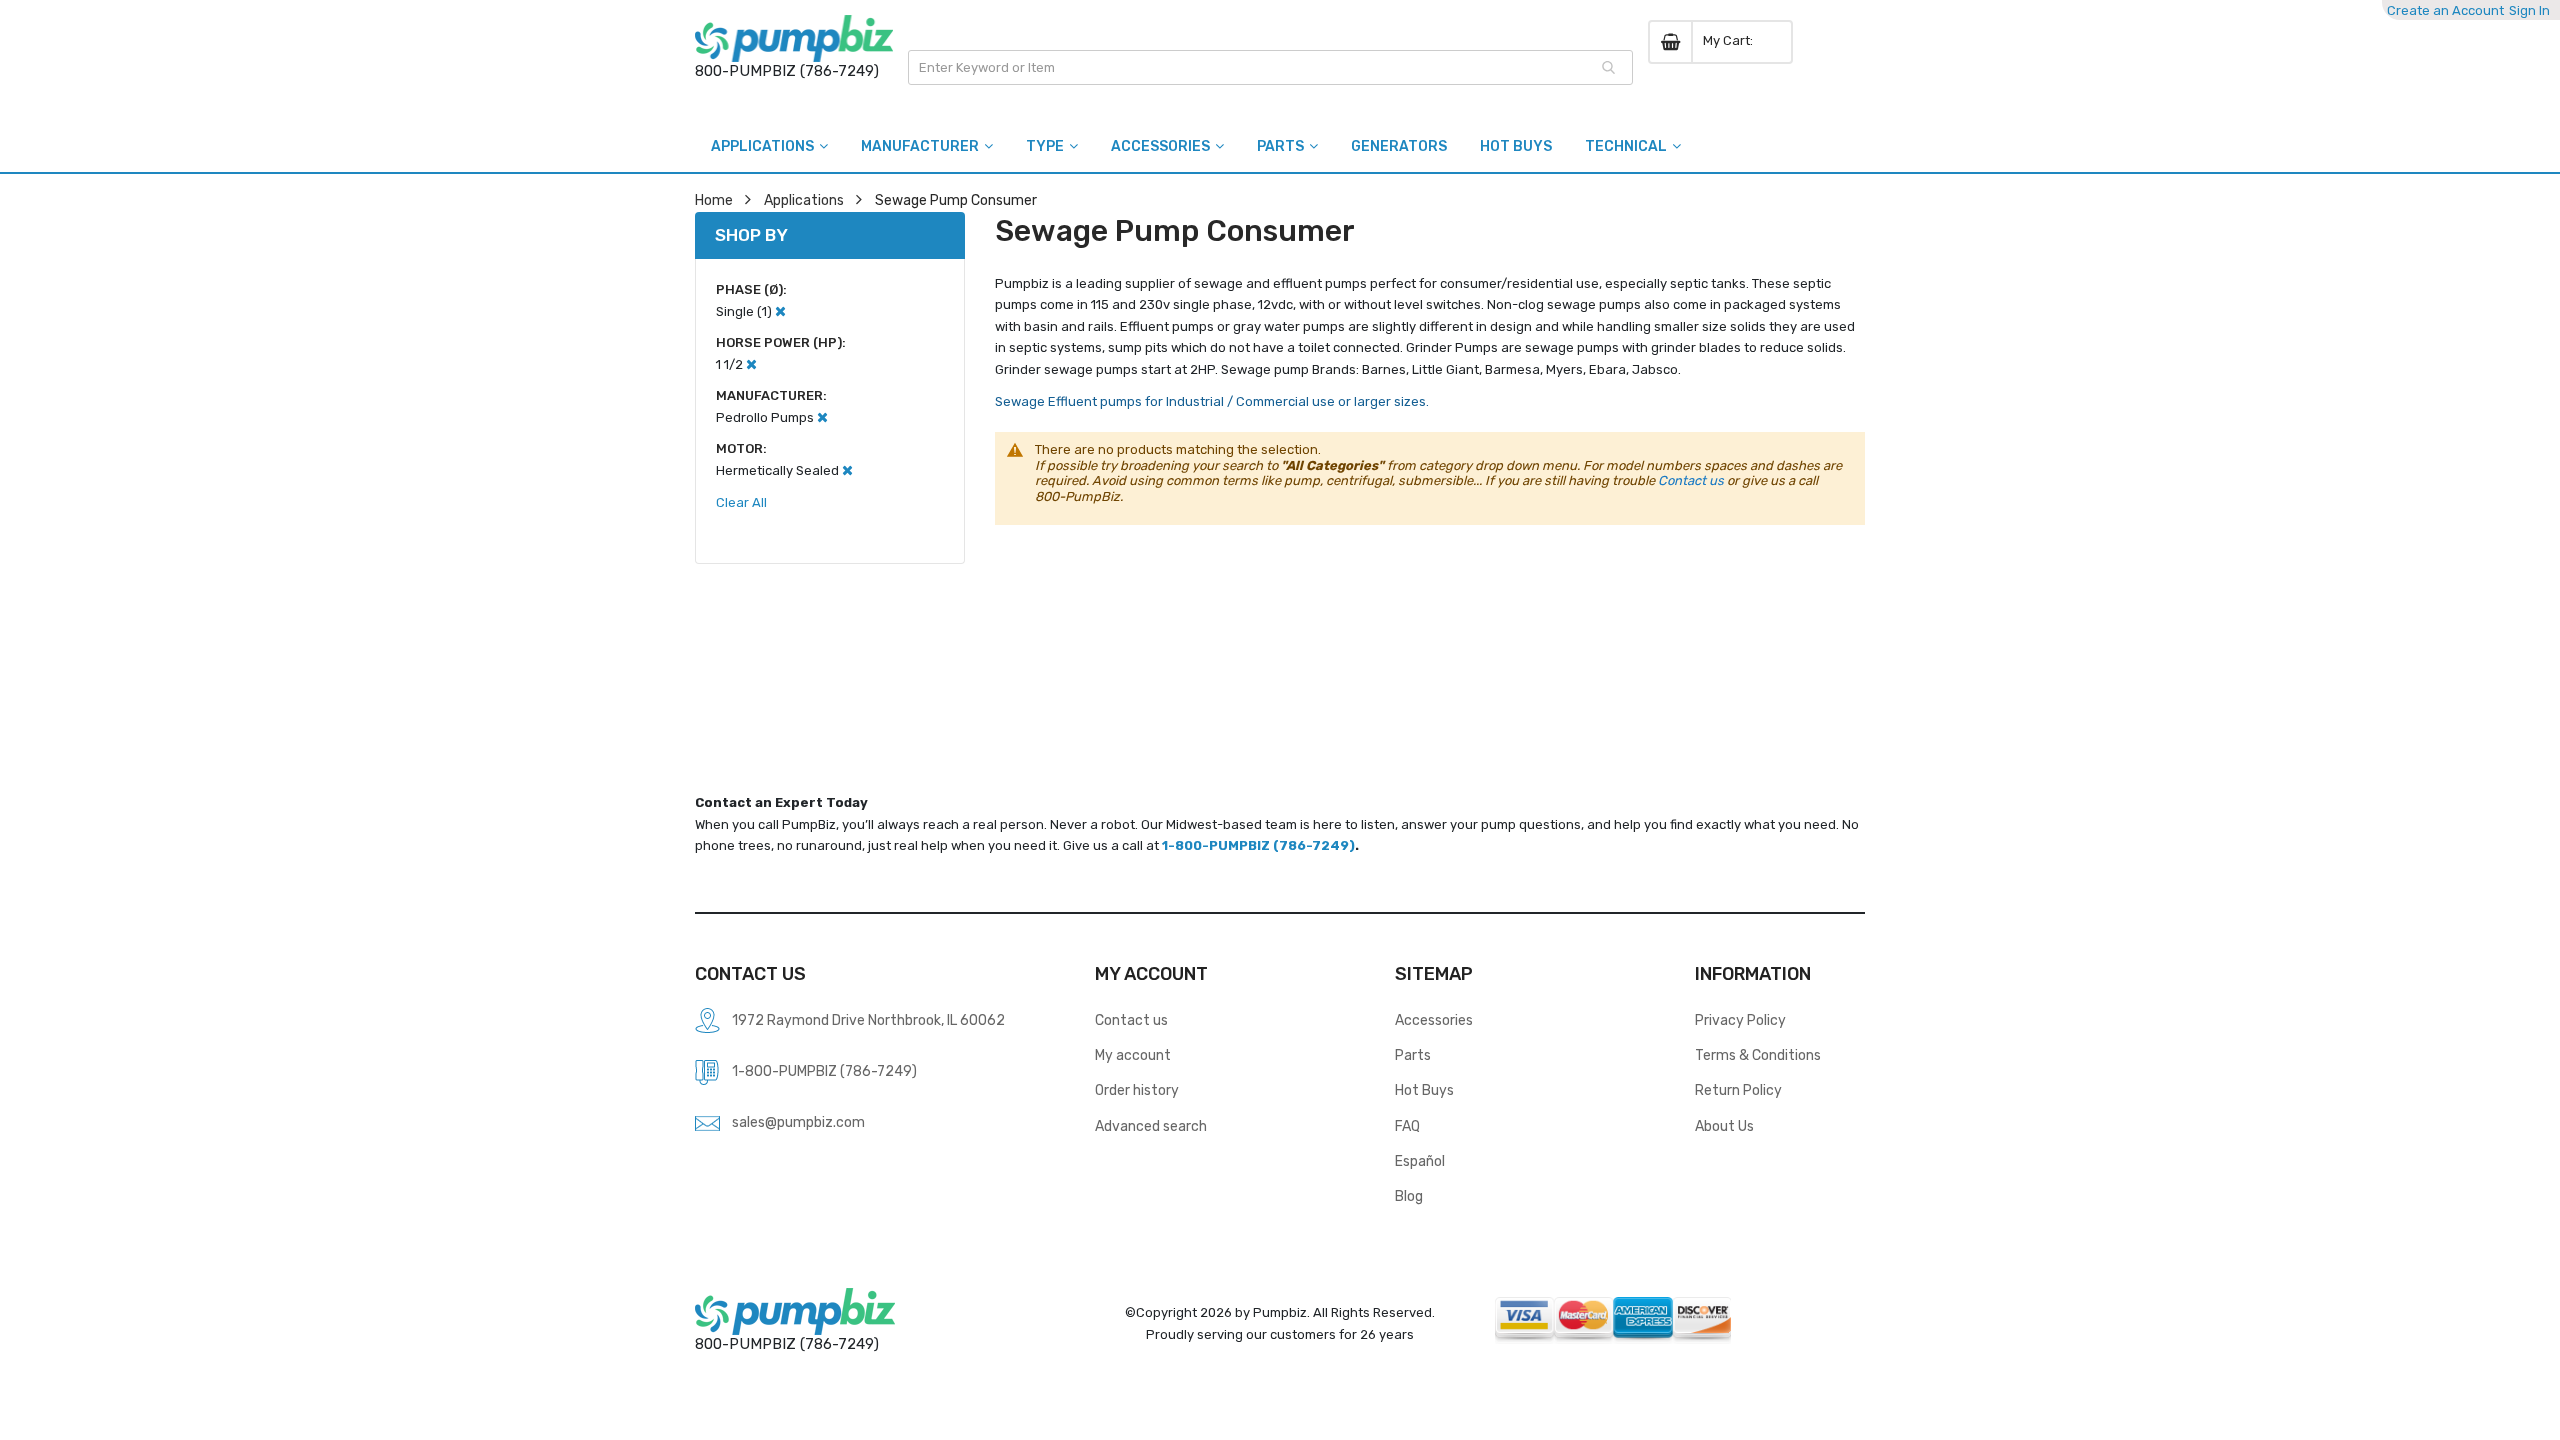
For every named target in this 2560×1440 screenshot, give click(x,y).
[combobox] (1270, 67)
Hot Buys (1424, 1090)
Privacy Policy (1740, 1020)
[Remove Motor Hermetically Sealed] (847, 470)
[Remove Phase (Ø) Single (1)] (780, 311)
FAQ (1407, 1126)
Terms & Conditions (1758, 1055)
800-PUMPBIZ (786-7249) (787, 71)
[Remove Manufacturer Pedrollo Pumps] (822, 417)
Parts (1413, 1055)
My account (1133, 1055)
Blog (1409, 1196)
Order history (1137, 1090)
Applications (804, 200)
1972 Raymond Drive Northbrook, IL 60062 (868, 1020)
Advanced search (1151, 1126)
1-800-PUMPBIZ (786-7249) (1258, 845)
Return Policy (1738, 1090)
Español (1420, 1161)
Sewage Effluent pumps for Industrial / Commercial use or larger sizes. (1212, 401)
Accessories (1434, 1020)
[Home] (794, 38)
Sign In (2529, 10)
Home (714, 200)
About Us (1724, 1126)
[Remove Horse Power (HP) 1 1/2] (751, 364)
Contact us (1691, 480)
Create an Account (2445, 10)
